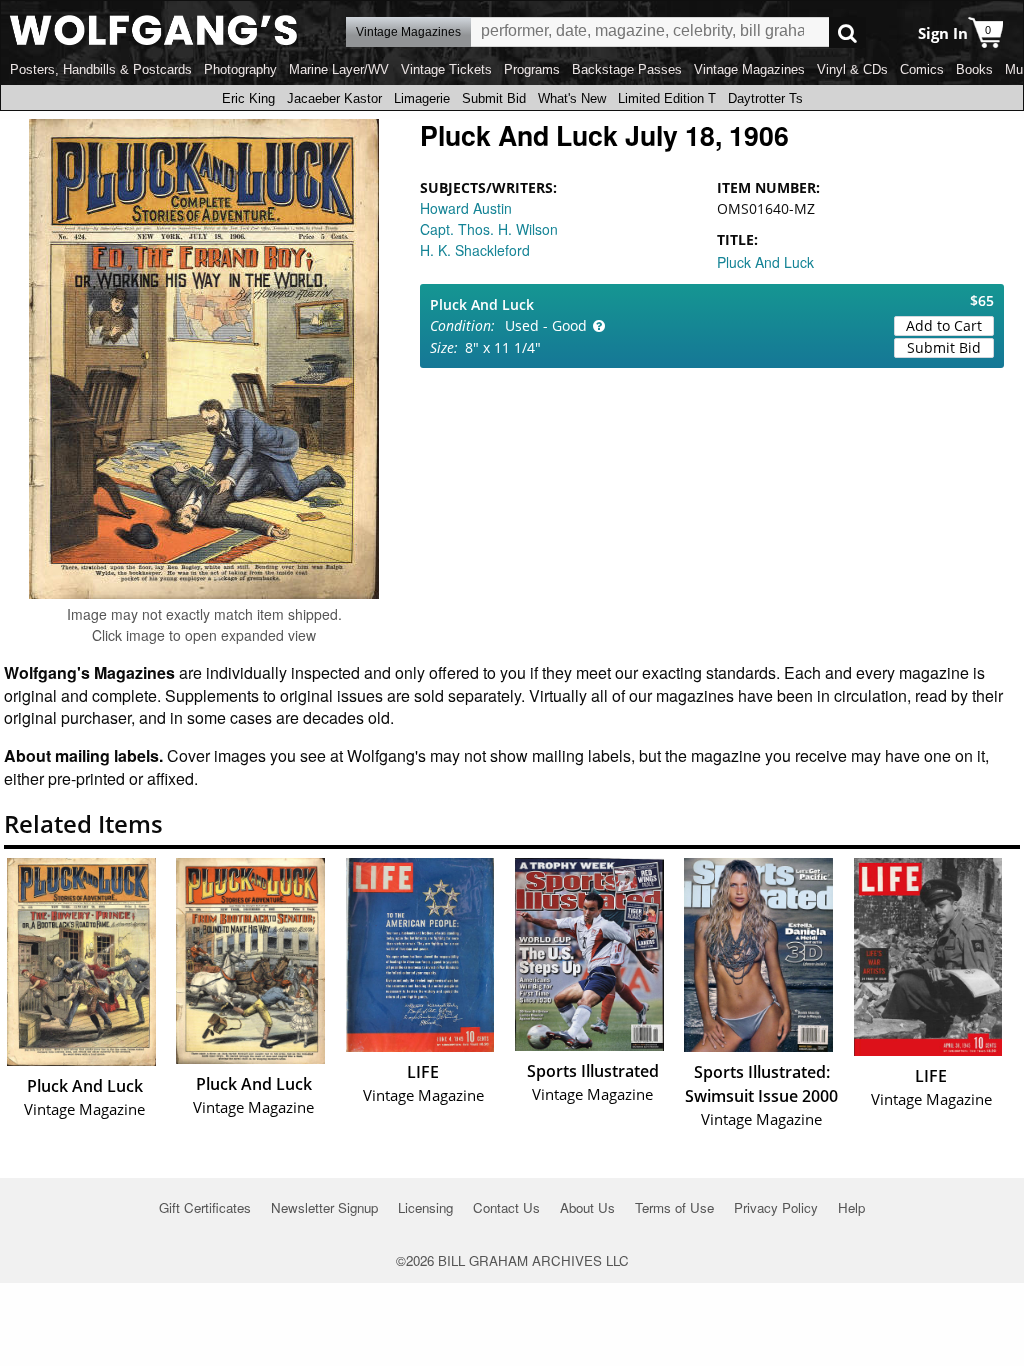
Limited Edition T (667, 98)
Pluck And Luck (765, 262)
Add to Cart (944, 325)
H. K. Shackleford (475, 250)
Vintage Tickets (446, 69)
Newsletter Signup (324, 1207)
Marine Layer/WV (339, 69)
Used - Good (546, 325)
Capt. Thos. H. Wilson (489, 229)
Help (851, 1207)
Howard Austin (466, 208)
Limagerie (422, 98)
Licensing (425, 1207)
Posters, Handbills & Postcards (101, 69)
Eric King (248, 98)
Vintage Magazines (749, 69)
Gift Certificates (205, 1207)
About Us (587, 1207)
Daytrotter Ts (765, 98)
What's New (572, 98)
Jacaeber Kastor (334, 98)
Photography (240, 69)
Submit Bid (494, 98)
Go (847, 32)
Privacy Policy (776, 1207)
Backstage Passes (627, 69)
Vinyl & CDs (852, 69)
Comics (922, 69)
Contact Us (506, 1207)
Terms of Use (674, 1207)
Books (974, 69)
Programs (532, 69)
